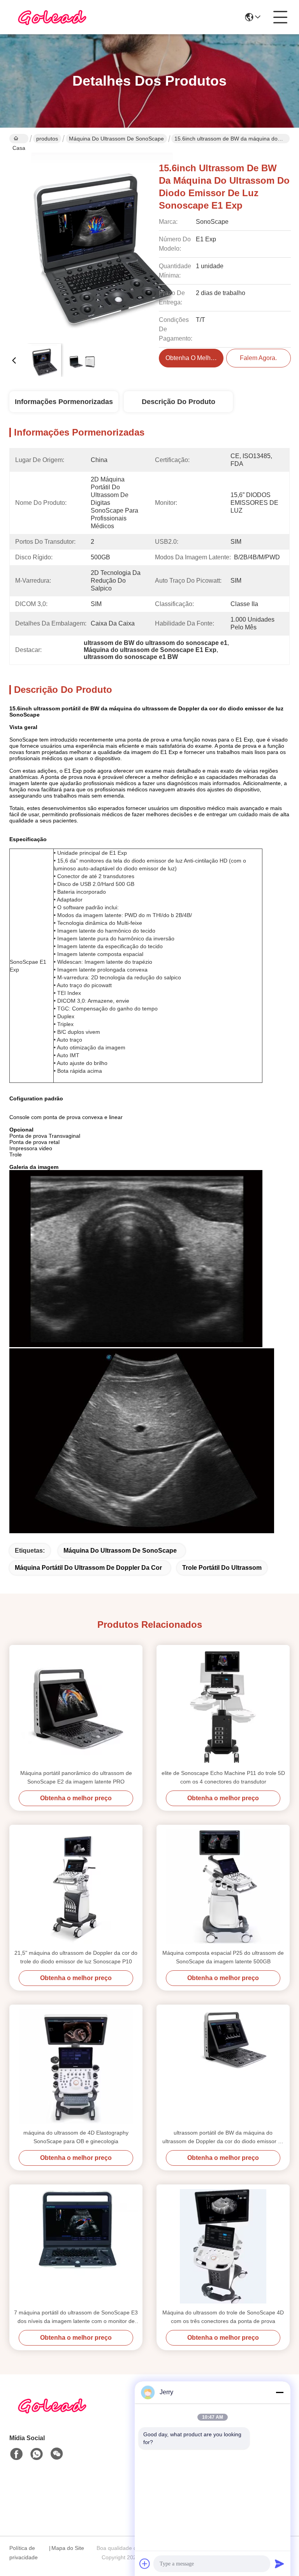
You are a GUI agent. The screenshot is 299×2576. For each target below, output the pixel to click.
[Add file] (145, 2564)
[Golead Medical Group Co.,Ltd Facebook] (16, 2454)
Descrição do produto (179, 402)
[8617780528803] (37, 2454)
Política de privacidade (24, 2553)
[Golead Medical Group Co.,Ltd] (52, 17)
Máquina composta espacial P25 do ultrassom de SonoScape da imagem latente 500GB (223, 1957)
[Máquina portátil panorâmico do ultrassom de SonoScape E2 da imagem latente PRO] (76, 1707)
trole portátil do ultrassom (222, 1568)
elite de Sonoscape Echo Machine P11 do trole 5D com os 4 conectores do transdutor (223, 1777)
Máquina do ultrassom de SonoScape (116, 139)
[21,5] (76, 1887)
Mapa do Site (68, 2548)
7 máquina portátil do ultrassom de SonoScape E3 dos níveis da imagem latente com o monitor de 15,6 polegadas (76, 2317)
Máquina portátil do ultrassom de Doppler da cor (88, 1568)
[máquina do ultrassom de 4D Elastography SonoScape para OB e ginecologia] (76, 2066)
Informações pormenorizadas (64, 402)
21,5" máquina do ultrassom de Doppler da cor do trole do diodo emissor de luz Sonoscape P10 (76, 1957)
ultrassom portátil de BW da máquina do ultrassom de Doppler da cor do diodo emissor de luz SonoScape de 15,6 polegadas (223, 2138)
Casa (19, 139)
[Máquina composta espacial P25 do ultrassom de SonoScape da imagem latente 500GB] (223, 1887)
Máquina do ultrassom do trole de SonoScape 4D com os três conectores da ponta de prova (223, 2317)
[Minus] (280, 2392)
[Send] (280, 2564)
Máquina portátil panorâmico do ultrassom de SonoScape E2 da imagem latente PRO (76, 1777)
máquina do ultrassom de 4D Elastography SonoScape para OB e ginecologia (76, 2137)
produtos (47, 139)
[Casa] (52, 2415)
